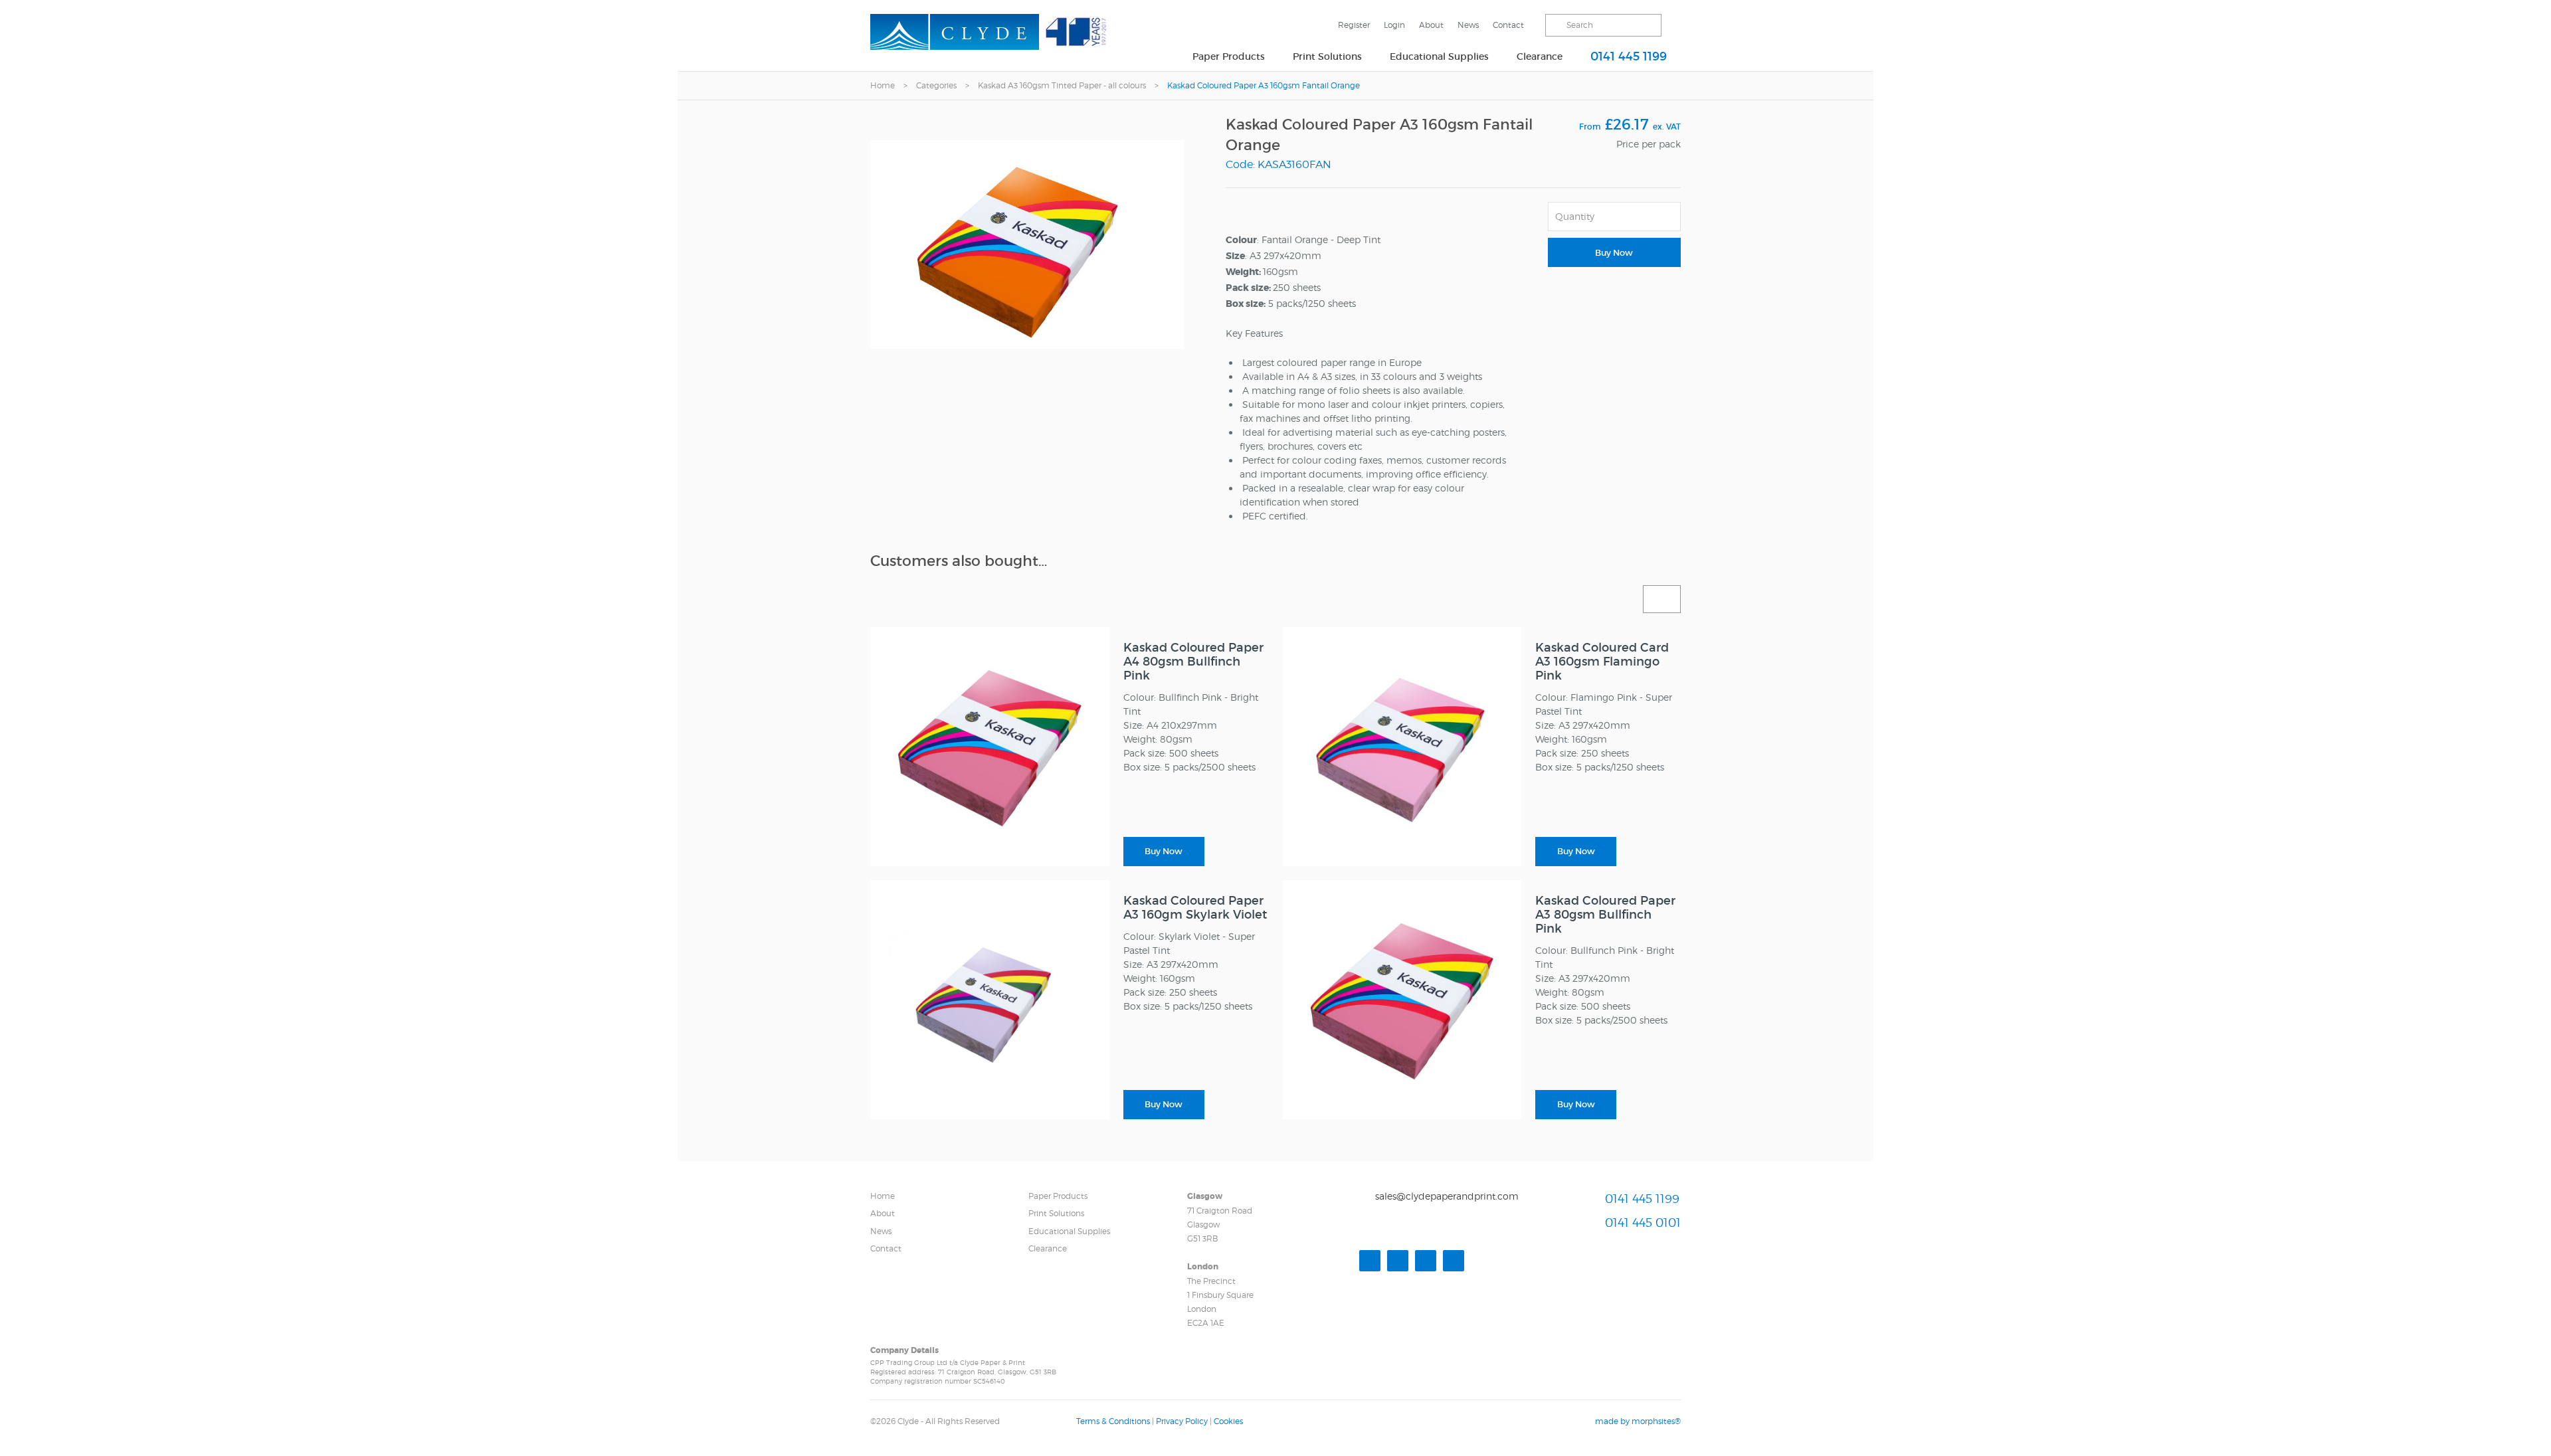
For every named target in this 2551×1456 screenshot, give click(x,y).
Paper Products (1229, 56)
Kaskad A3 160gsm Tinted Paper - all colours (1062, 85)
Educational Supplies (1439, 56)
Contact (1508, 25)
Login (1394, 25)
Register (1354, 25)
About (1431, 25)
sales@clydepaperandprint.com (1447, 1196)
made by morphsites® (1638, 1421)
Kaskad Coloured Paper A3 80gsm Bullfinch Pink (1605, 915)
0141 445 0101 (1643, 1223)
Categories (936, 85)
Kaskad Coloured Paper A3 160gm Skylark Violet (1195, 908)
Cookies (1228, 1421)
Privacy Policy (1182, 1421)
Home (883, 85)
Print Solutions (1327, 56)
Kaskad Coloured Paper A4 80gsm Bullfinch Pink (1193, 662)
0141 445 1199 (1629, 56)
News (1468, 25)
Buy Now (1614, 253)
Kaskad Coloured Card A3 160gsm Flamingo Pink (1602, 662)
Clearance (1540, 56)
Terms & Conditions (1113, 1421)
